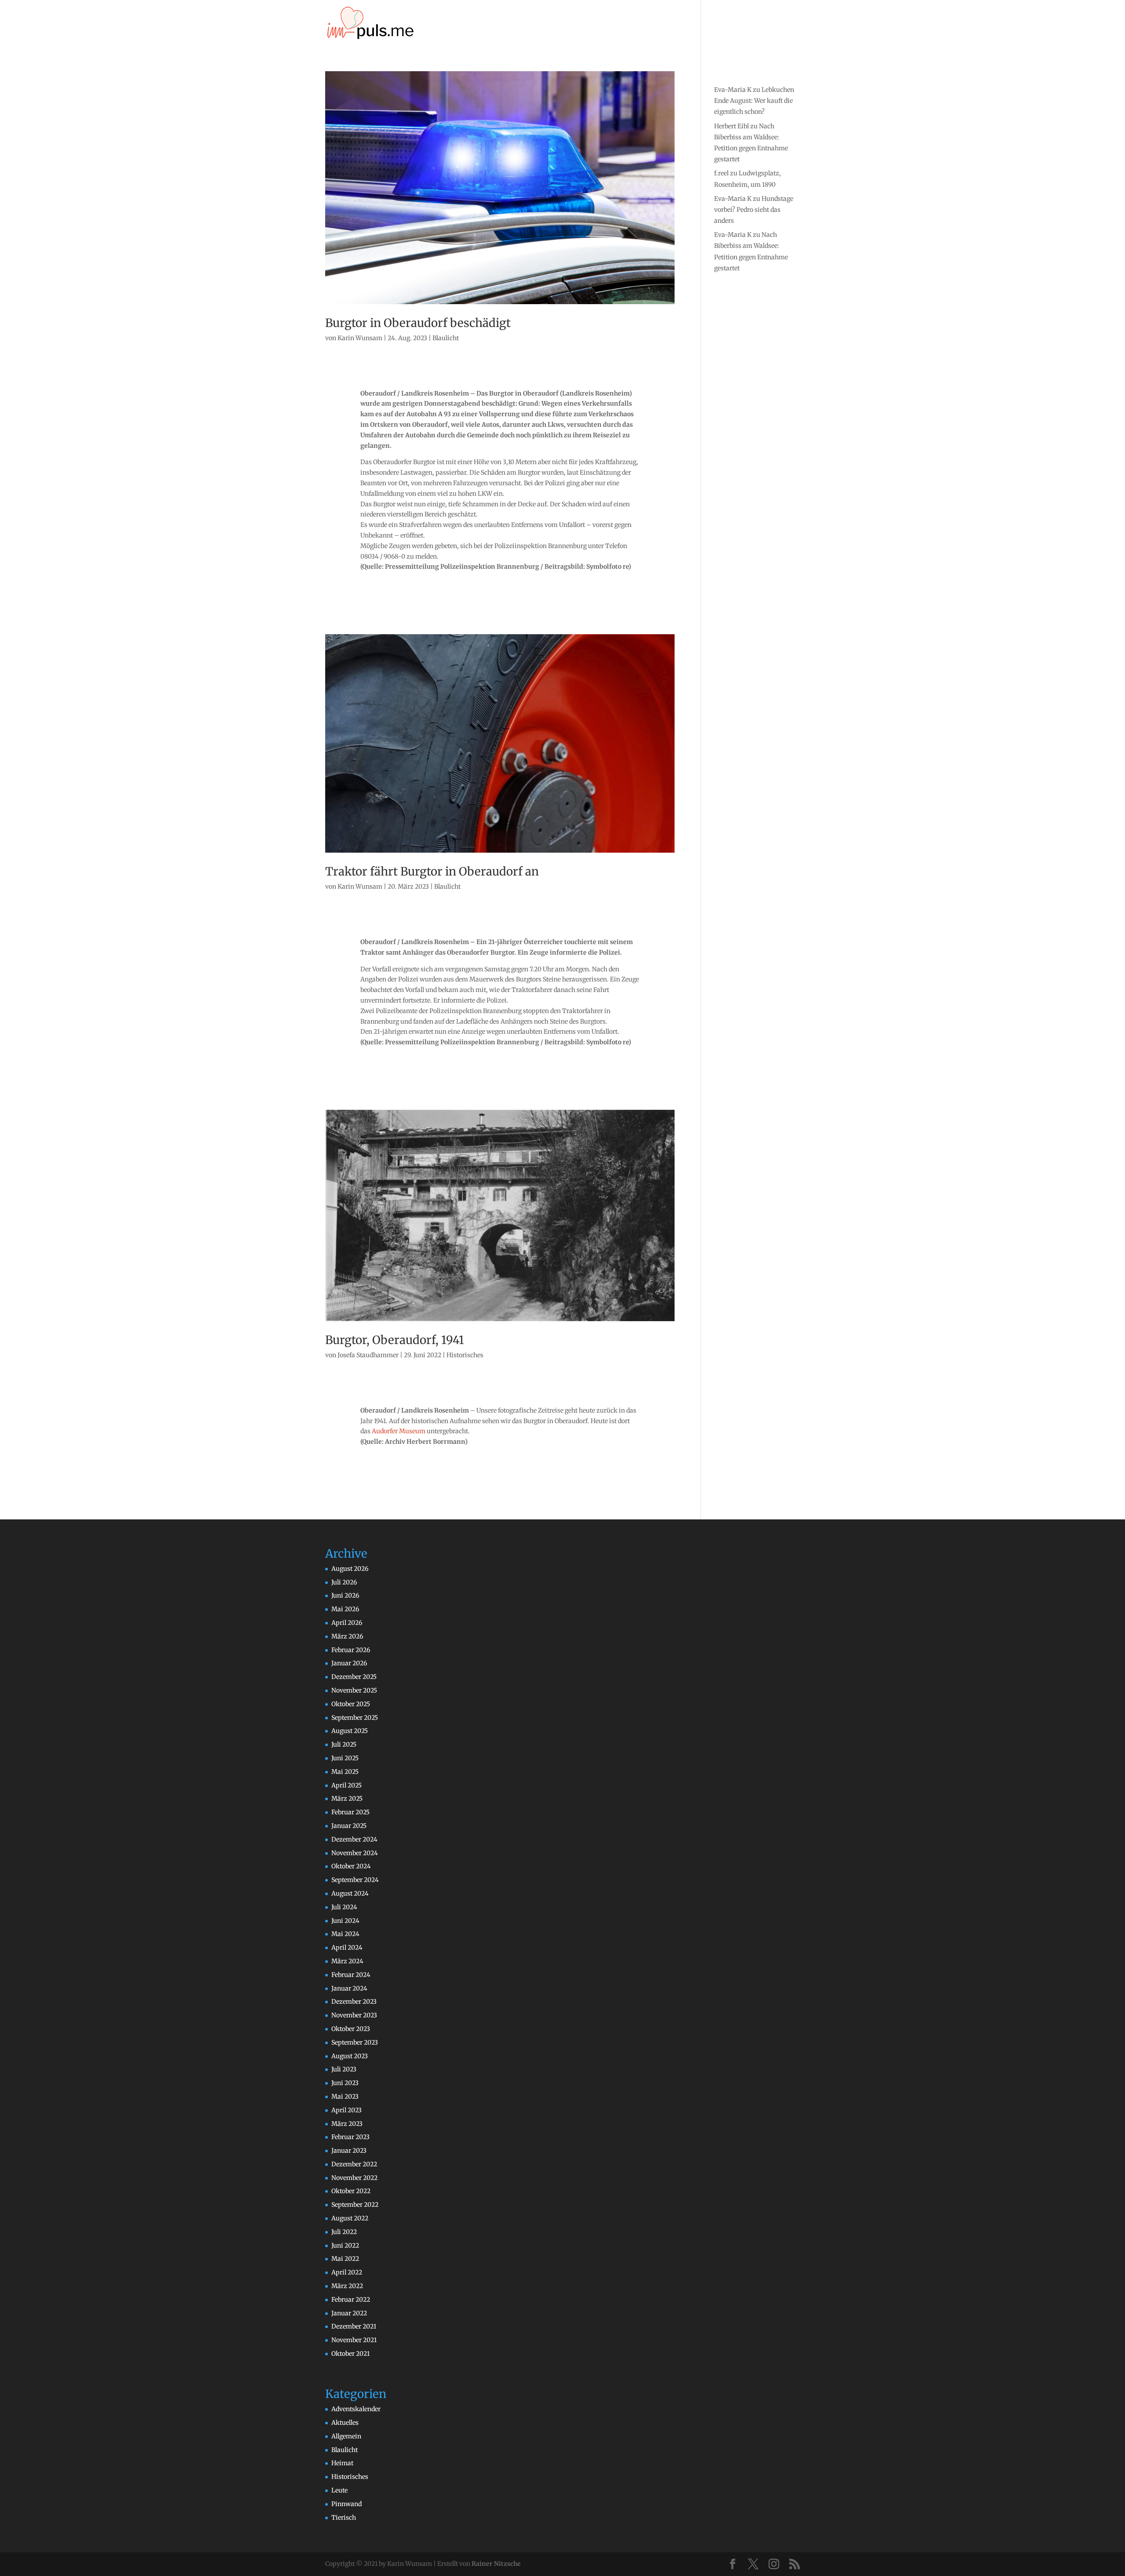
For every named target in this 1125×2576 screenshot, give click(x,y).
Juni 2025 (345, 1758)
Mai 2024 (345, 1934)
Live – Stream (661, 24)
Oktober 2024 (351, 1866)
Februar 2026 (351, 1650)
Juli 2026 (344, 1582)
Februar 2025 (350, 1812)
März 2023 (347, 2124)
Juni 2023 (345, 2083)
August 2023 (350, 2056)
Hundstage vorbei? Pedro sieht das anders (754, 210)
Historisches (465, 1355)
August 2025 (350, 1731)
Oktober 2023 (351, 2029)
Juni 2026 (345, 1595)
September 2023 (355, 2042)
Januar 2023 (349, 2151)
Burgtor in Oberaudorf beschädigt (418, 323)
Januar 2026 (349, 1663)
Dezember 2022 (354, 2164)
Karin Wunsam (360, 338)
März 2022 (347, 2286)
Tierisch (344, 2518)
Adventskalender (356, 2409)
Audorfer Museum (399, 1431)
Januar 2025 (349, 1826)
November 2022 (354, 2178)
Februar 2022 (351, 2300)
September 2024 (355, 1880)
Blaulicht (446, 338)
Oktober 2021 (350, 2354)
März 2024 (347, 1961)
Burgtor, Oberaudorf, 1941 (395, 1340)
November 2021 (354, 2340)
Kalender (610, 24)
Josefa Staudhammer (368, 1355)
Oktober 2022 (351, 2191)
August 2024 (350, 1893)
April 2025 (347, 1785)
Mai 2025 (345, 1772)
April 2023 (347, 2110)
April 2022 (347, 2272)
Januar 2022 (349, 2313)
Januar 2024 (349, 1988)
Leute (339, 2490)
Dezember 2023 (354, 2002)
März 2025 (347, 1798)
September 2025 (355, 1718)
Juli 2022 (344, 2232)
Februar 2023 (350, 2137)
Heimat (342, 2463)
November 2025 (354, 1690)
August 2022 (350, 2218)
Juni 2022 (345, 2245)
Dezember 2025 (354, 1677)
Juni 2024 (345, 1921)
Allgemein (346, 2436)
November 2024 (355, 1853)
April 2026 (347, 1623)
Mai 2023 (345, 2096)
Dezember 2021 (354, 2326)
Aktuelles (345, 2423)
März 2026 (347, 1636)
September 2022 (355, 2205)
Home (530, 24)
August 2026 (350, 1569)
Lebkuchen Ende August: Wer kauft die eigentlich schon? (754, 101)
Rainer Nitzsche (496, 2564)
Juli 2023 (344, 2069)
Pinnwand (347, 2504)
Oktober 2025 (351, 1704)
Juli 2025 (344, 1744)
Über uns (568, 24)
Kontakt (768, 24)
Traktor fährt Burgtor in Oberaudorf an (432, 871)
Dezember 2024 (354, 1839)
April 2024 (347, 1947)
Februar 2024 (351, 1975)
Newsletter (724, 24)
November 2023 (354, 2015)
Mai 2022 (345, 2259)
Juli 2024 (344, 1907)
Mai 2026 (345, 1609)
